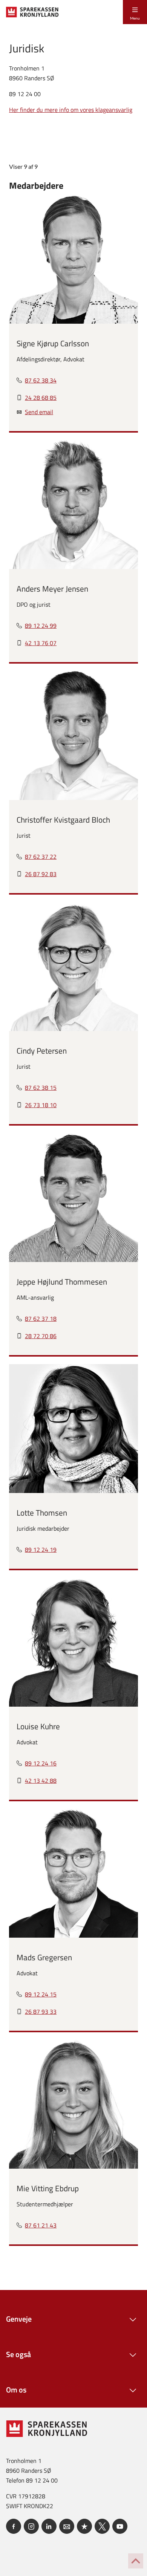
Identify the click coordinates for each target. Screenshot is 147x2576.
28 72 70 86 (41, 1336)
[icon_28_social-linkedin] (49, 2526)
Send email (39, 412)
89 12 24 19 (41, 1550)
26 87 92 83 (41, 874)
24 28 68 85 (41, 398)
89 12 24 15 (41, 1994)
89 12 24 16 (41, 1763)
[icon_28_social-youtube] (120, 2526)
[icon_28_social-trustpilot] (84, 2526)
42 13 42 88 (41, 1781)
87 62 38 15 (41, 1088)
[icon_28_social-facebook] (14, 2526)
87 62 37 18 (41, 1319)
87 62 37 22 (41, 857)
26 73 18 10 (41, 1105)
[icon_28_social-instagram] (31, 2526)
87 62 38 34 (41, 380)
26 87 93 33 (41, 2012)
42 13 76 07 (41, 643)
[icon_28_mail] (67, 2526)
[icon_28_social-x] (102, 2526)
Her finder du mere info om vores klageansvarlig (71, 110)
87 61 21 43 (41, 2225)
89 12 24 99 (41, 626)
